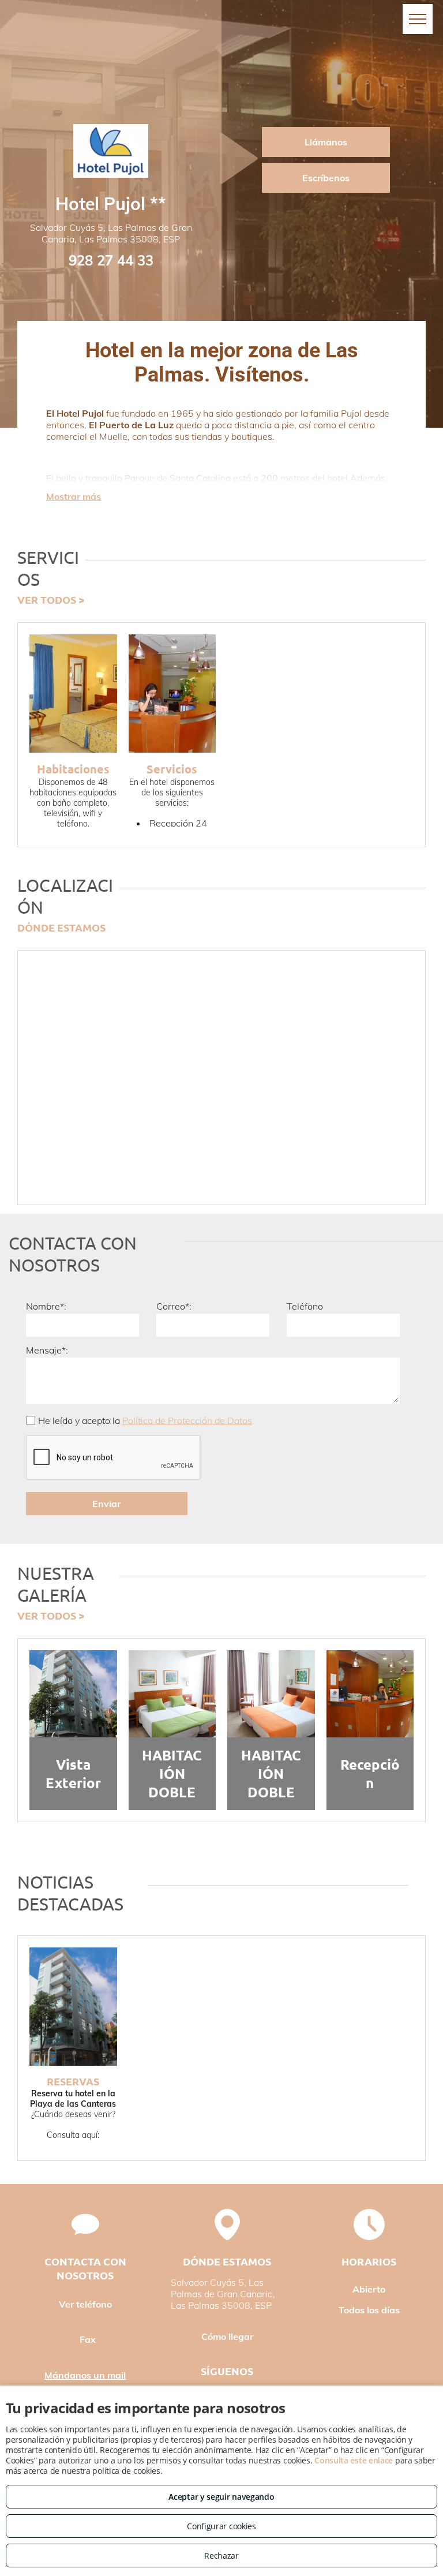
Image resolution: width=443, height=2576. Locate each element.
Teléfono (305, 1306)
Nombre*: (46, 1306)
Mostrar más (74, 496)
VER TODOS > (51, 599)
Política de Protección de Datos (187, 1420)
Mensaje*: (47, 1350)
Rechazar (221, 2556)
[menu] (418, 19)
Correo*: (174, 1306)
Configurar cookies (221, 2526)
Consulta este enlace (354, 2460)
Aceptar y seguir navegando (221, 2497)
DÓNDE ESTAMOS (61, 927)
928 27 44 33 (111, 260)
